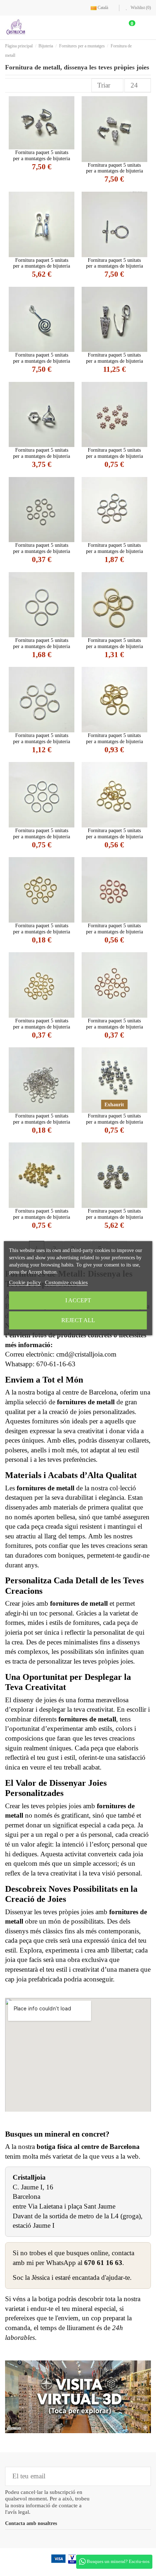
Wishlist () (140, 8)
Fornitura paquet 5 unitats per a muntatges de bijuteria (42, 156)
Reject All (78, 1320)
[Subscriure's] (140, 2476)
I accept (78, 1300)
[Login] (111, 27)
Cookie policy (25, 1282)
